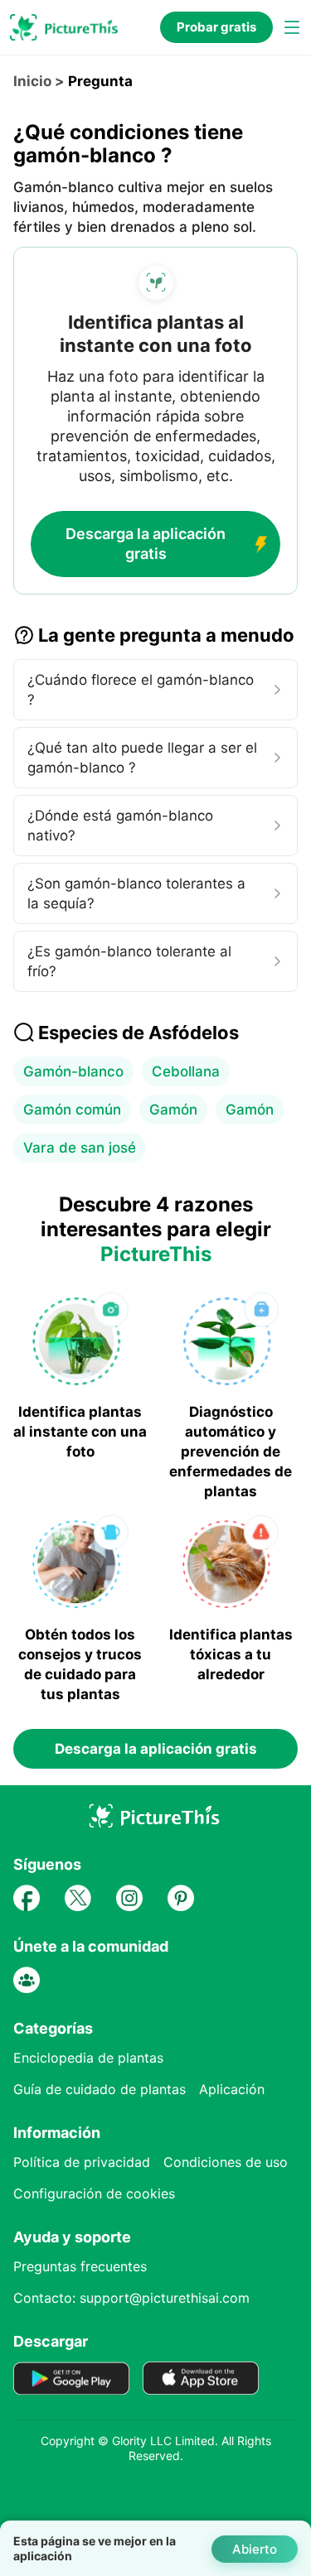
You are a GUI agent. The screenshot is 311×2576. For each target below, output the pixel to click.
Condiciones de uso (226, 2162)
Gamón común (72, 1110)
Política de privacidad (82, 2162)
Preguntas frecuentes (80, 2266)
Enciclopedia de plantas (88, 2058)
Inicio (32, 81)
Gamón (173, 1110)
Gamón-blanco (73, 1071)
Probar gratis (216, 27)
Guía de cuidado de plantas (100, 2089)
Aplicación (232, 2089)
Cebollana (186, 1071)
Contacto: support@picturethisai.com (131, 2298)
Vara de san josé (80, 1148)
